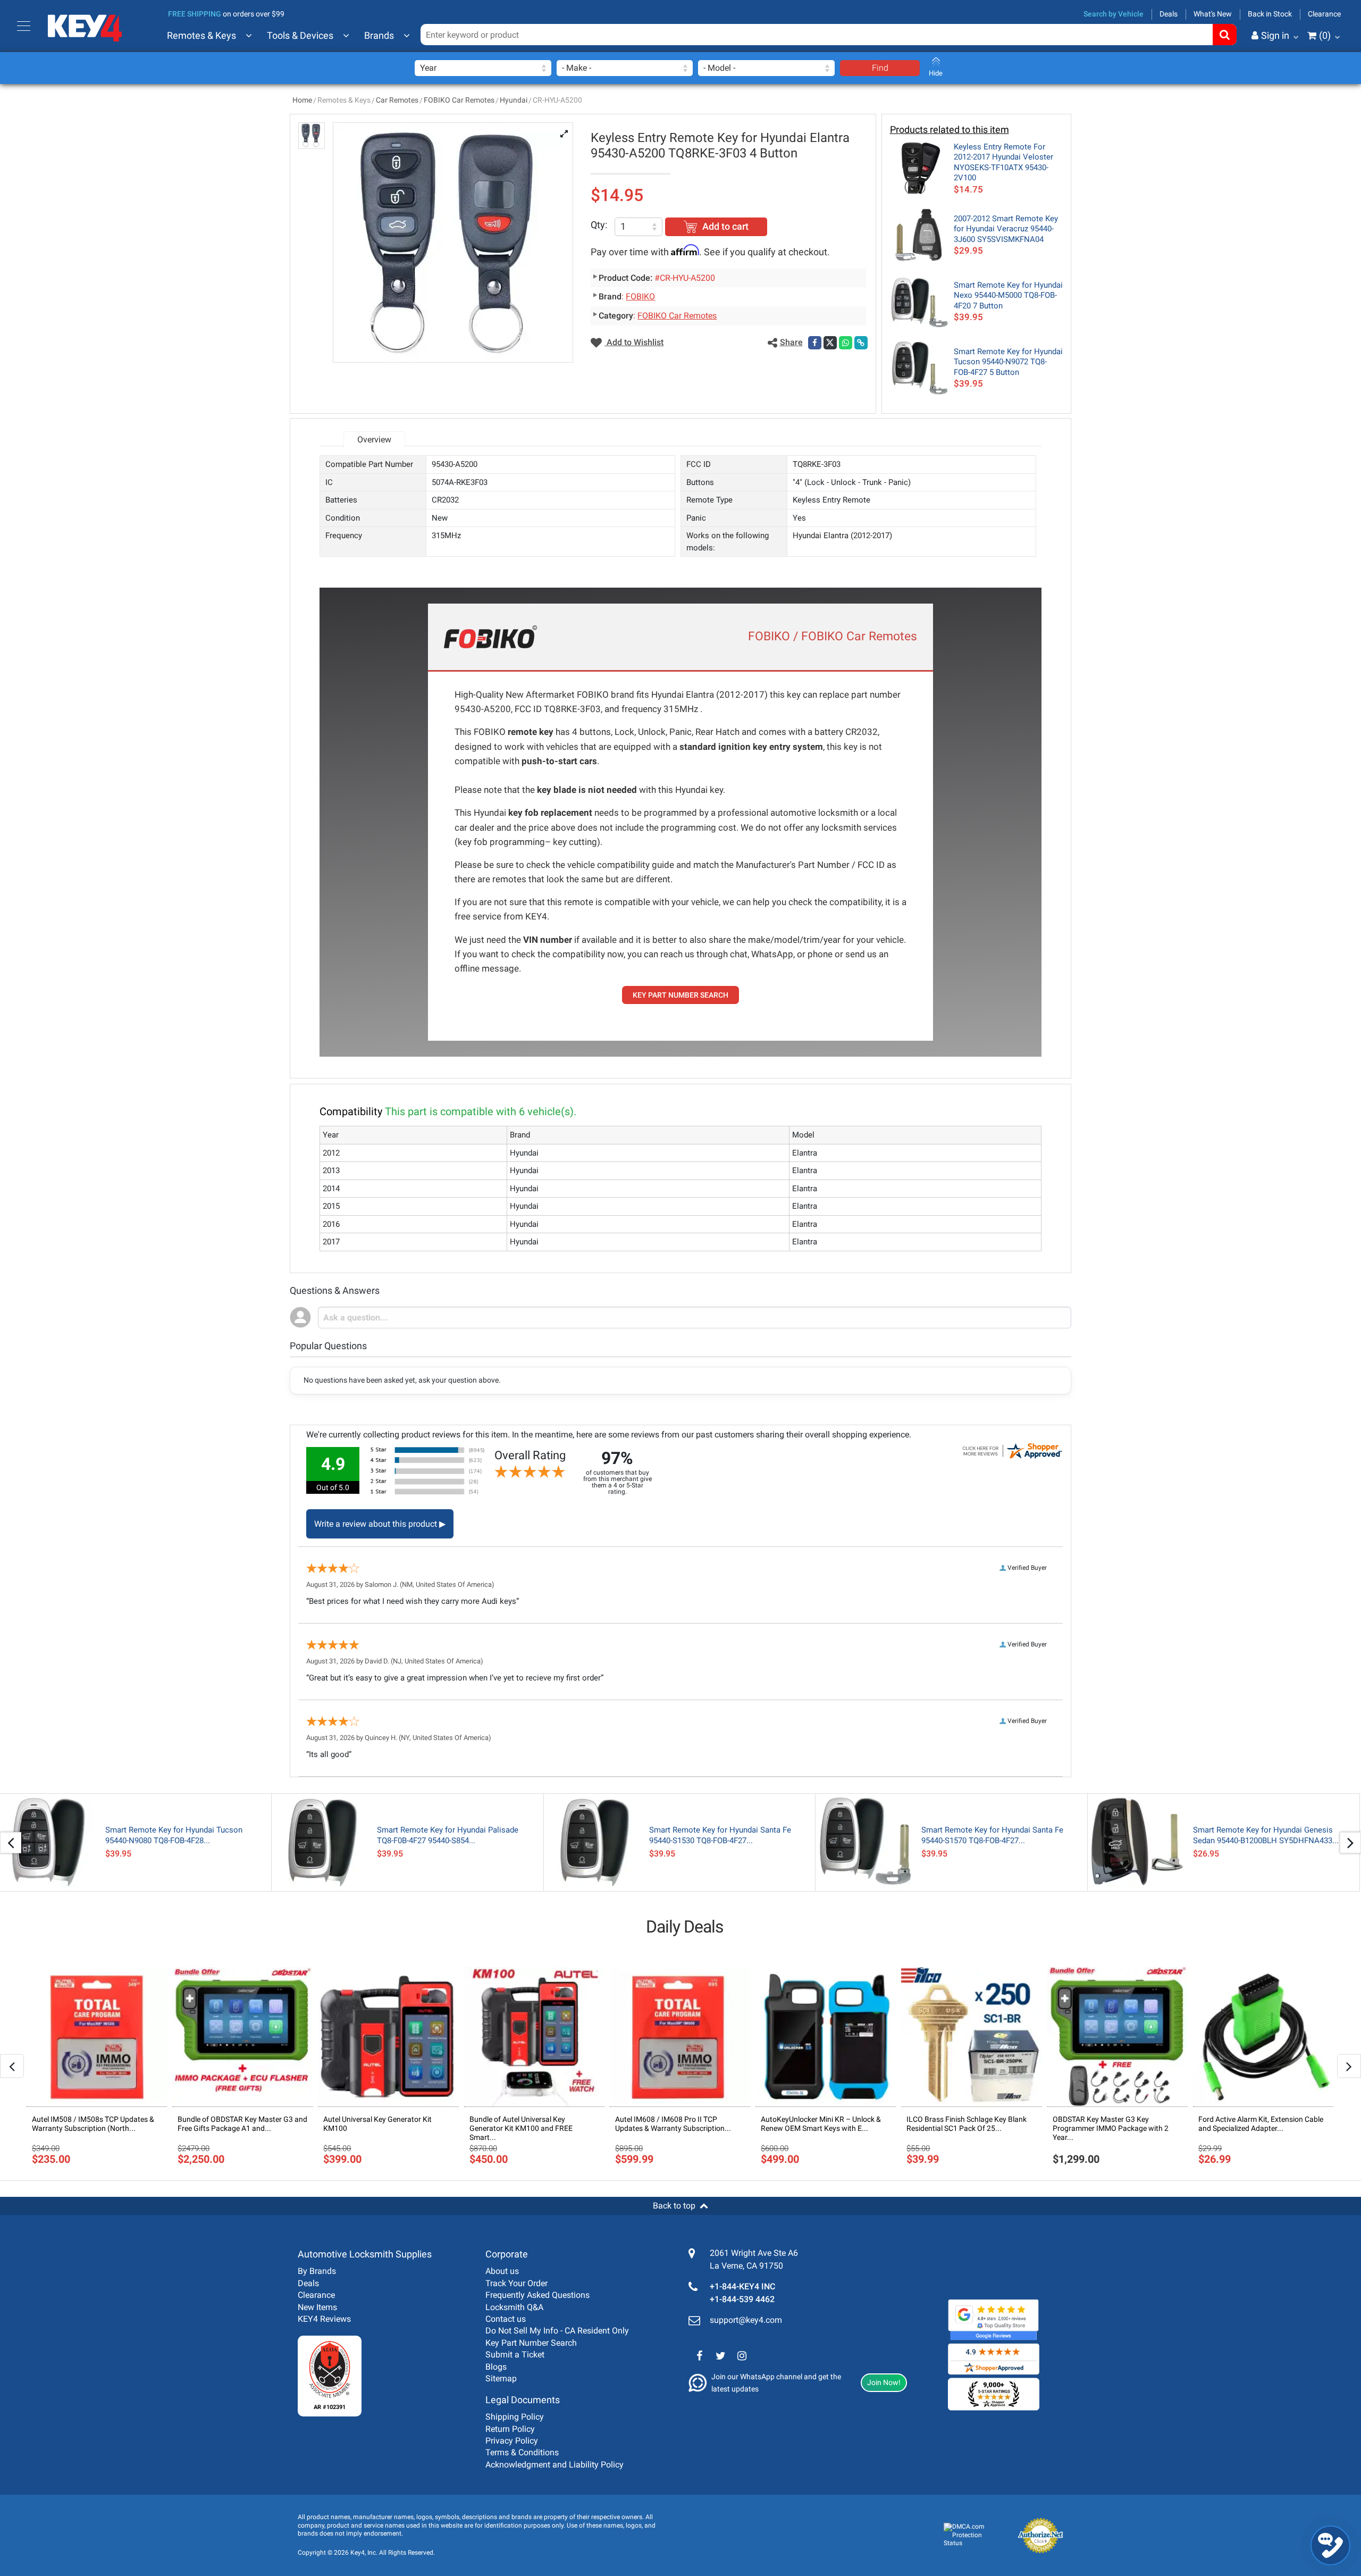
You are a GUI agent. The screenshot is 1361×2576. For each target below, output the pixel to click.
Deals (1169, 14)
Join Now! (884, 2382)
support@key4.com (746, 2320)
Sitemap (501, 2378)
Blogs (496, 2367)
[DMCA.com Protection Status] (972, 2535)
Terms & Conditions (522, 2452)
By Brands (317, 2271)
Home (302, 100)
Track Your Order (516, 2283)
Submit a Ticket (515, 2355)
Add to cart (725, 226)
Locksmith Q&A (514, 2307)
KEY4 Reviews (324, 2319)
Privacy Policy (512, 2441)
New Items (317, 2307)
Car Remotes (397, 100)
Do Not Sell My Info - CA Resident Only (557, 2331)
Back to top (674, 2206)
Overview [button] (374, 440)
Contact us (506, 2319)
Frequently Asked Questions (537, 2295)
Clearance (1324, 14)
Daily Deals (685, 1927)
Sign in (1275, 35)
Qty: (599, 225)
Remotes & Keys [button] (201, 35)
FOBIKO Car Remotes (459, 100)
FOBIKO (640, 296)
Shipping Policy (515, 2417)
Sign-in (1231, 88)
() (1325, 35)
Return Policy (510, 2429)
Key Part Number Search (531, 2343)
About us (502, 2271)
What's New (1213, 14)
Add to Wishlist (634, 342)
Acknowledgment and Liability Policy (555, 2465)
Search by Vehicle (1114, 14)
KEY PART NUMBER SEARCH (680, 995)
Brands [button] (379, 35)
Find (880, 68)
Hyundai (514, 100)
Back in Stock (1270, 14)
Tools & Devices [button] (300, 35)
